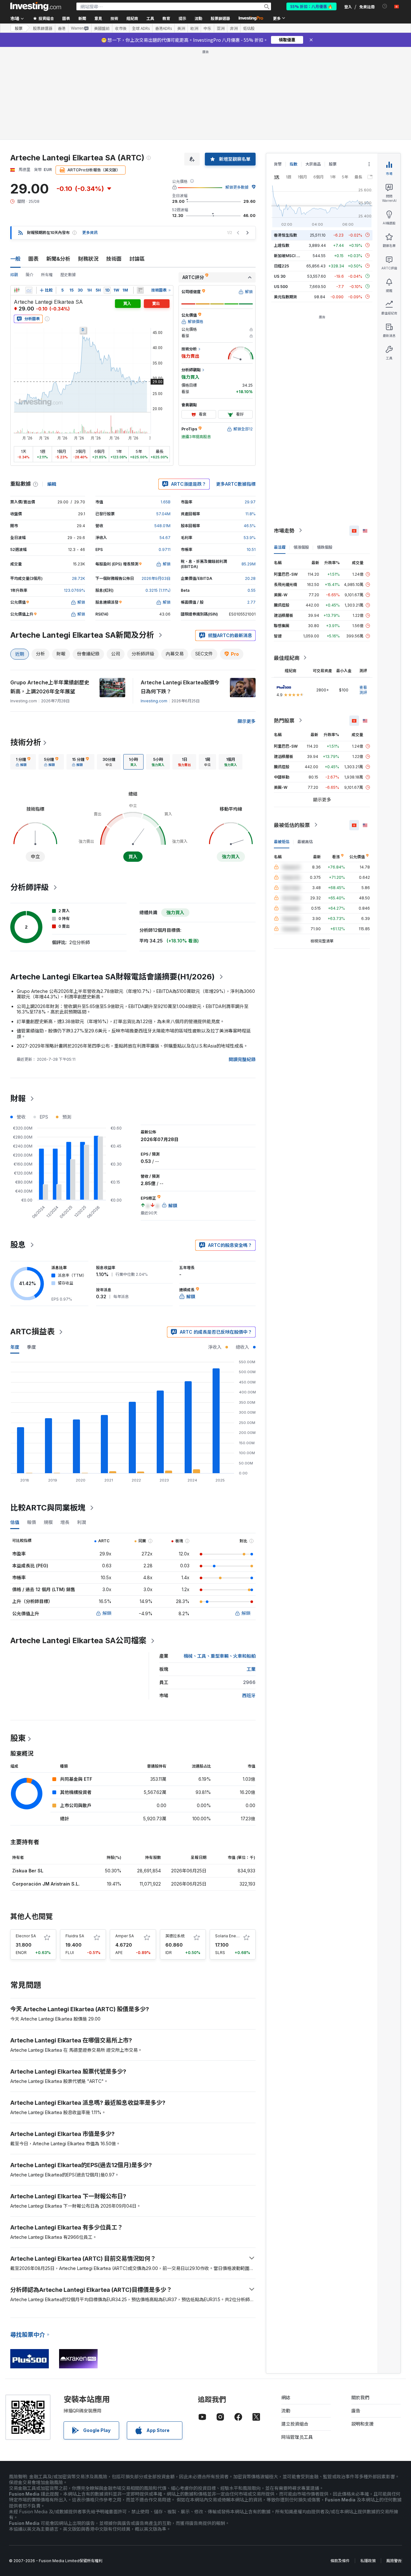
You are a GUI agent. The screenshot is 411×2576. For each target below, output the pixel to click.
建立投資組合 (295, 2424)
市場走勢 (284, 530)
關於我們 (360, 2397)
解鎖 (107, 1613)
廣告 (356, 2411)
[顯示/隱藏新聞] (140, 290)
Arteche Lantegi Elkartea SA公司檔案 (78, 1640)
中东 (207, 28)
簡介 (30, 275)
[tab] (23, 762)
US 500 (281, 286)
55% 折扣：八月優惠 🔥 (311, 6)
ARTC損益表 (32, 1332)
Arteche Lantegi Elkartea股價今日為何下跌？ (180, 687)
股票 (19, 28)
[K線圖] (17, 290)
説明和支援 (363, 2424)
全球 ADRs (141, 28)
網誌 (286, 2397)
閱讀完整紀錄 (242, 1059)
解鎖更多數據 (237, 187)
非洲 (234, 28)
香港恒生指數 (285, 235)
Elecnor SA (26, 1936)
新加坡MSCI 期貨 (289, 255)
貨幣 (278, 164)
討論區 (137, 259)
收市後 (121, 28)
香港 (62, 28)
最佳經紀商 (287, 658)
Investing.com (154, 701)
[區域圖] (29, 290)
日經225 (281, 266)
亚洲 (221, 28)
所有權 (47, 275)
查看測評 (363, 690)
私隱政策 (368, 2561)
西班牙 (249, 1695)
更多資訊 (90, 233)
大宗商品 (313, 164)
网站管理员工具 (297, 2437)
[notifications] (385, 6)
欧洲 (194, 28)
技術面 (114, 259)
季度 (31, 1347)
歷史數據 (68, 275)
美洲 (181, 28)
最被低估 (282, 841)
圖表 (33, 259)
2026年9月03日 (156, 578)
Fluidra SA (75, 1936)
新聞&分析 (58, 259)
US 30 (280, 276)
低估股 (249, 28)
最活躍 (280, 547)
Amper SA (125, 1936)
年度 (15, 1347)
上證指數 (282, 245)
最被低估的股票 (292, 825)
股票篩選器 (220, 18)
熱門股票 (284, 720)
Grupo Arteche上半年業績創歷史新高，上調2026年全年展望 (50, 687)
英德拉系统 (175, 1936)
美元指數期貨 (285, 297)
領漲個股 (301, 547)
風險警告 (394, 2561)
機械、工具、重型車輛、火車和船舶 (220, 1656)
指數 (293, 164)
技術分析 (26, 742)
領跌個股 (325, 547)
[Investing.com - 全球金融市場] (36, 6)
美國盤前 (102, 28)
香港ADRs (163, 28)
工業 (251, 1669)
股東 (18, 1738)
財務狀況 (88, 259)
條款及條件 (340, 2561)
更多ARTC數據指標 (236, 484)
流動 (286, 2411)
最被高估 (305, 841)
